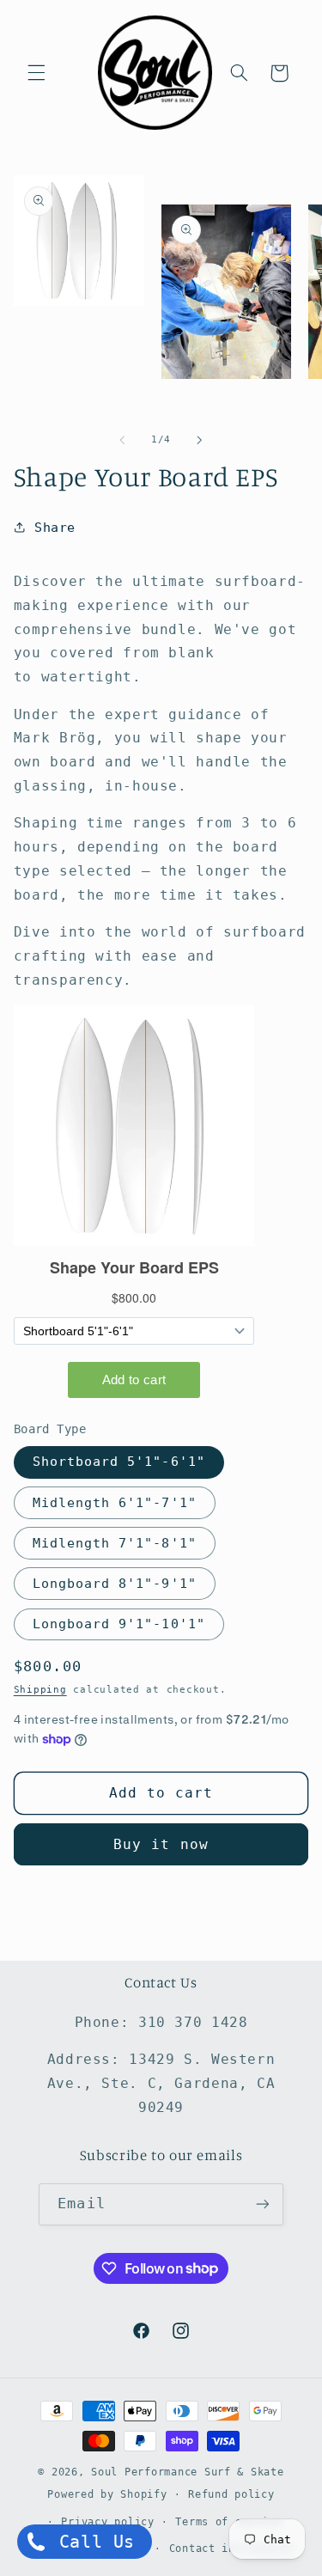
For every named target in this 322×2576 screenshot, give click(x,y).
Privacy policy (107, 2522)
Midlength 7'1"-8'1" (115, 1543)
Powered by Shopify (107, 2494)
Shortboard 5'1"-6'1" (119, 1461)
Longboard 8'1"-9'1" (115, 1583)
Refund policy (231, 2494)
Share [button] (55, 527)
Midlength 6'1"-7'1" (115, 1502)
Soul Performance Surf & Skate (187, 2472)
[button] (36, 73)
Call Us (91, 2542)
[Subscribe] (262, 2204)
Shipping (40, 1689)
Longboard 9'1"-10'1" (119, 1624)
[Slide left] (122, 440)
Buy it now (161, 1844)
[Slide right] (200, 440)
